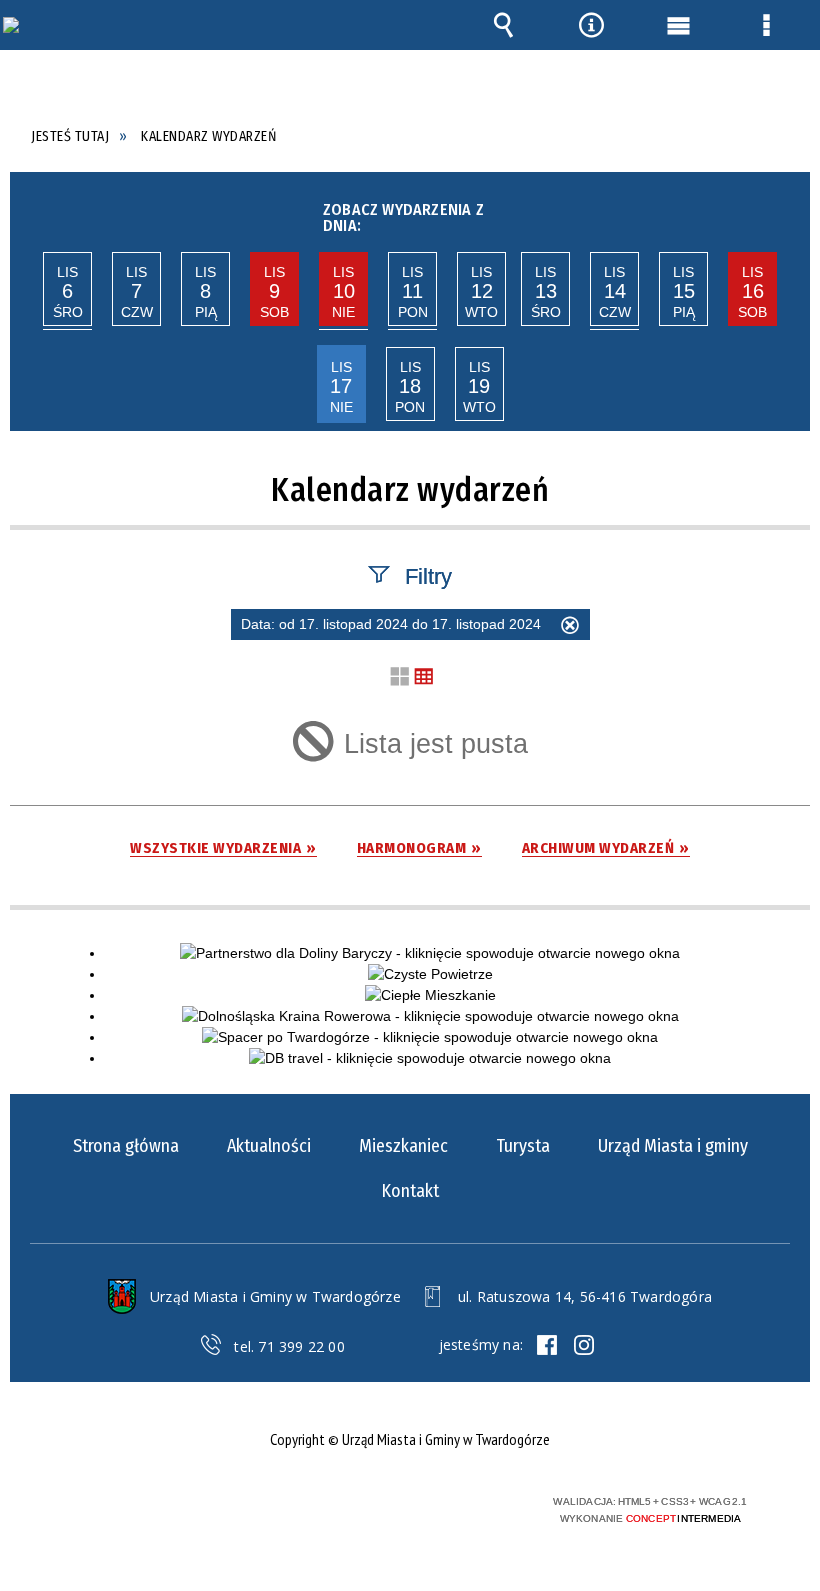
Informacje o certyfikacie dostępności (151, 1504)
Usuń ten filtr (570, 628)
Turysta (523, 1146)
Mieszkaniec (403, 1146)
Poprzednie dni (29, 212)
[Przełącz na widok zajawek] (400, 677)
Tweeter (584, 1345)
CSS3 (390, 1502)
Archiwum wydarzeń (598, 848)
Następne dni (788, 212)
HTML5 (360, 1502)
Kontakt (410, 1191)
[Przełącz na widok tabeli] (424, 677)
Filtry (428, 575)
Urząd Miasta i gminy (673, 1146)
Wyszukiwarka (504, 25)
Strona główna (126, 1146)
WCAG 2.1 (453, 1501)
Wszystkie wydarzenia (215, 848)
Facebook (547, 1345)
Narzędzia (591, 25)
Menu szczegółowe (766, 25)
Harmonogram (412, 848)
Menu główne (679, 25)
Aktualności (269, 1146)
